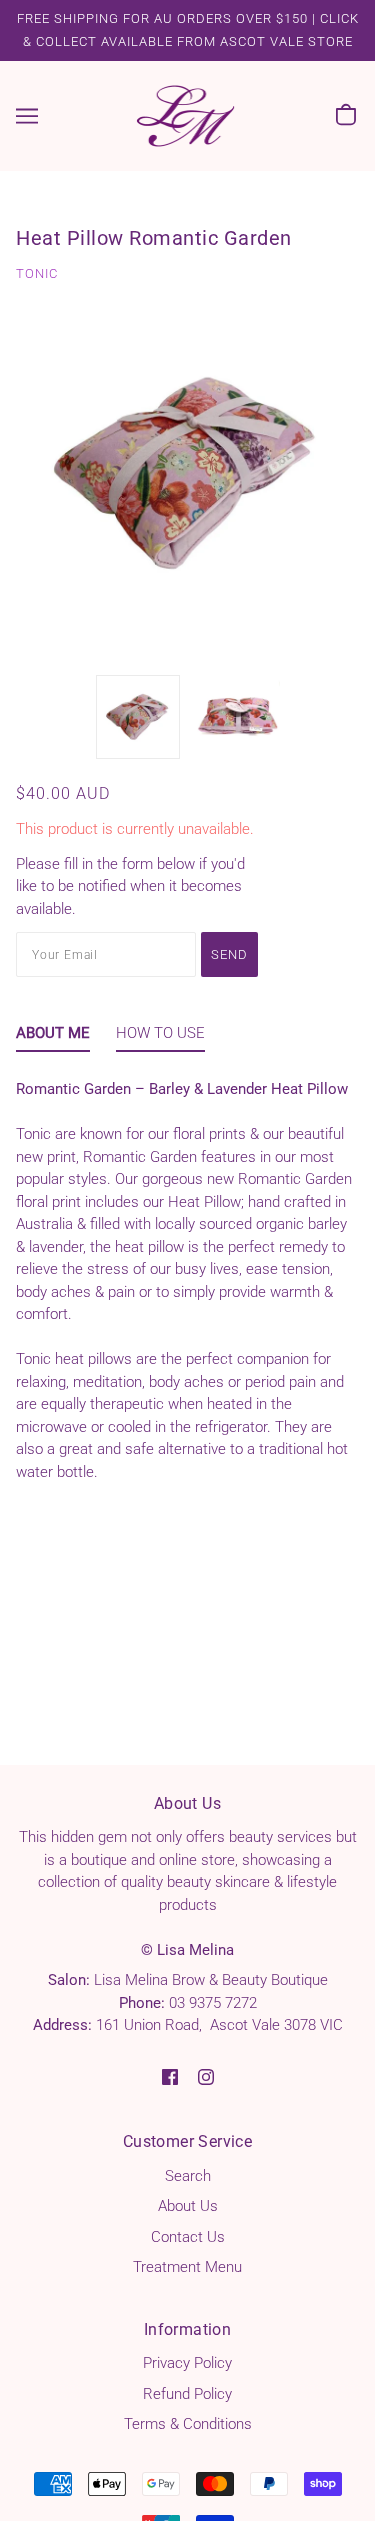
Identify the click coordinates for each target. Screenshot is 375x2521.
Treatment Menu (187, 2267)
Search (188, 2176)
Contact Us (188, 2237)
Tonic (37, 273)
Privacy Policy (187, 2363)
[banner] (186, 115)
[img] (170, 2076)
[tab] (53, 1037)
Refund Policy (187, 2394)
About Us (188, 2206)
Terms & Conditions (188, 2424)
